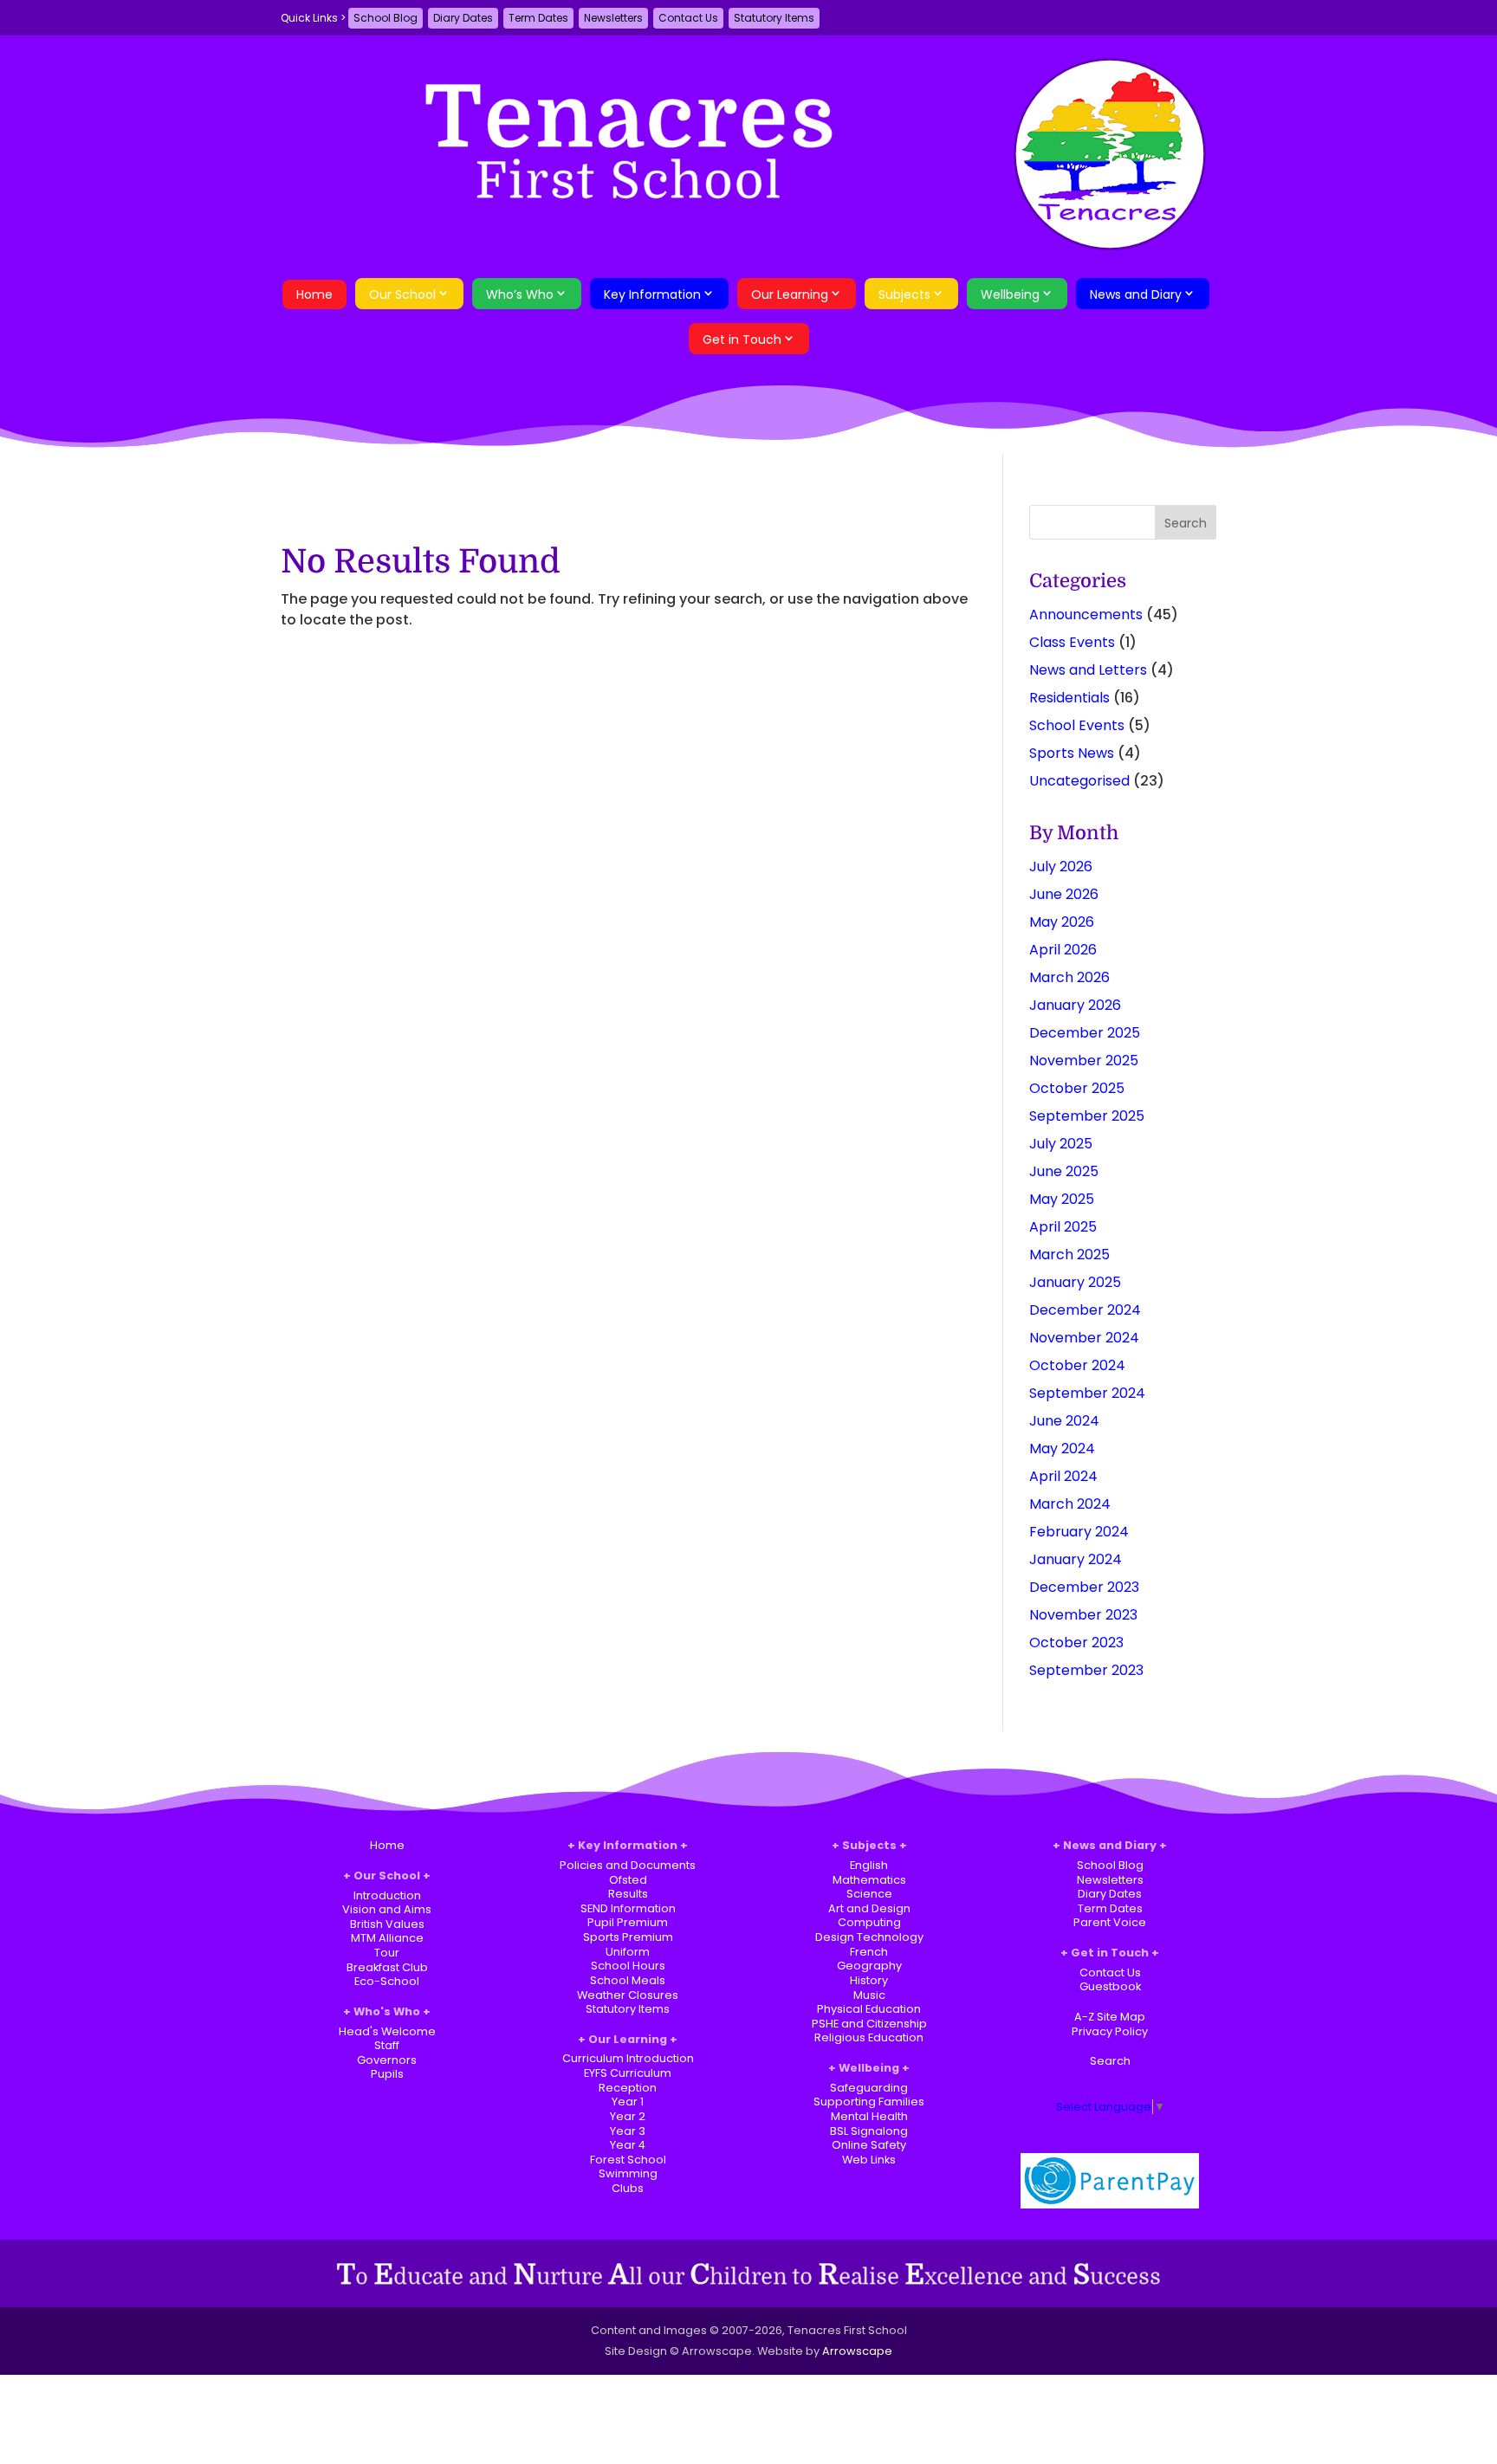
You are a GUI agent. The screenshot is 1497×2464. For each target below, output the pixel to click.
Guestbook (1110, 1986)
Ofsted (628, 1880)
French (869, 1952)
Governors (387, 2060)
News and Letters (1088, 670)
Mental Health (869, 2116)
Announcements (1086, 614)
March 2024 (1070, 1504)
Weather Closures (628, 1995)
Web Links (869, 2160)
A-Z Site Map (1110, 2017)
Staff (387, 2045)
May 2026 (1062, 922)
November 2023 (1083, 1615)
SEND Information (628, 1908)
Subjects (904, 294)
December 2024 (1085, 1310)
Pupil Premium (628, 1922)
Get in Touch (742, 340)
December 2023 (1084, 1587)
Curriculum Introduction (628, 2058)
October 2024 (1077, 1365)
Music (869, 1995)
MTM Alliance (387, 1938)
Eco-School (387, 1981)
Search (1110, 2061)
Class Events (1072, 642)
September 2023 (1086, 1670)
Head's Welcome (387, 2031)
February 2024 (1079, 1532)
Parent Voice (1110, 1922)
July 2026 (1061, 867)
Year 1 (628, 2102)
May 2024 (1062, 1449)
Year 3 (628, 2131)
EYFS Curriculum (628, 2073)
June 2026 (1064, 894)
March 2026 (1069, 977)
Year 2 (628, 2116)
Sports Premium (628, 1937)
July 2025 (1061, 1144)
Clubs (628, 2188)
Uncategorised (1079, 781)
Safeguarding (869, 2088)
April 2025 (1063, 1227)
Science (869, 1894)
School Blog (386, 18)
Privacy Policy (1110, 2031)
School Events (1077, 725)
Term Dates (538, 18)
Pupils (387, 2074)
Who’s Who (520, 294)
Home (314, 294)
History (869, 1980)
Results (628, 1894)
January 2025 (1075, 1282)
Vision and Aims (387, 1909)
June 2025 (1064, 1171)
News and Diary (1136, 294)
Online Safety (869, 2145)
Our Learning (790, 294)
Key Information (652, 294)
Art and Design (869, 1908)
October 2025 (1077, 1088)
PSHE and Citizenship (869, 2024)
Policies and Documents (628, 1865)
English (869, 1865)
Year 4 (628, 2145)
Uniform (628, 1952)
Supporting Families (869, 2102)
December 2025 (1085, 1033)
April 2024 (1063, 1476)
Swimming (628, 2173)
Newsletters (613, 18)
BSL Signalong (869, 2131)
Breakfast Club (387, 1967)
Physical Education (869, 2009)
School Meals (628, 1980)
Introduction (387, 1895)
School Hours (628, 1966)
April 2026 (1063, 950)
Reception (628, 2088)
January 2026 (1075, 1005)
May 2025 (1062, 1199)
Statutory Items (774, 18)
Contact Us (688, 18)
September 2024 (1087, 1393)
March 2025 (1069, 1255)
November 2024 (1084, 1338)
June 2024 (1064, 1421)
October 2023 (1076, 1643)
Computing (869, 1922)
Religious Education (869, 2037)
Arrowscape (857, 2351)
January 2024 (1076, 1559)
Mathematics (869, 1880)
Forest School (628, 2160)
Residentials (1069, 698)
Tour (387, 1953)
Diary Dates (463, 18)
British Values (387, 1924)
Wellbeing (1010, 294)
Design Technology (869, 1937)
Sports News (1072, 753)
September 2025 (1087, 1116)
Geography (869, 1966)
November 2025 (1084, 1061)
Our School (402, 294)
